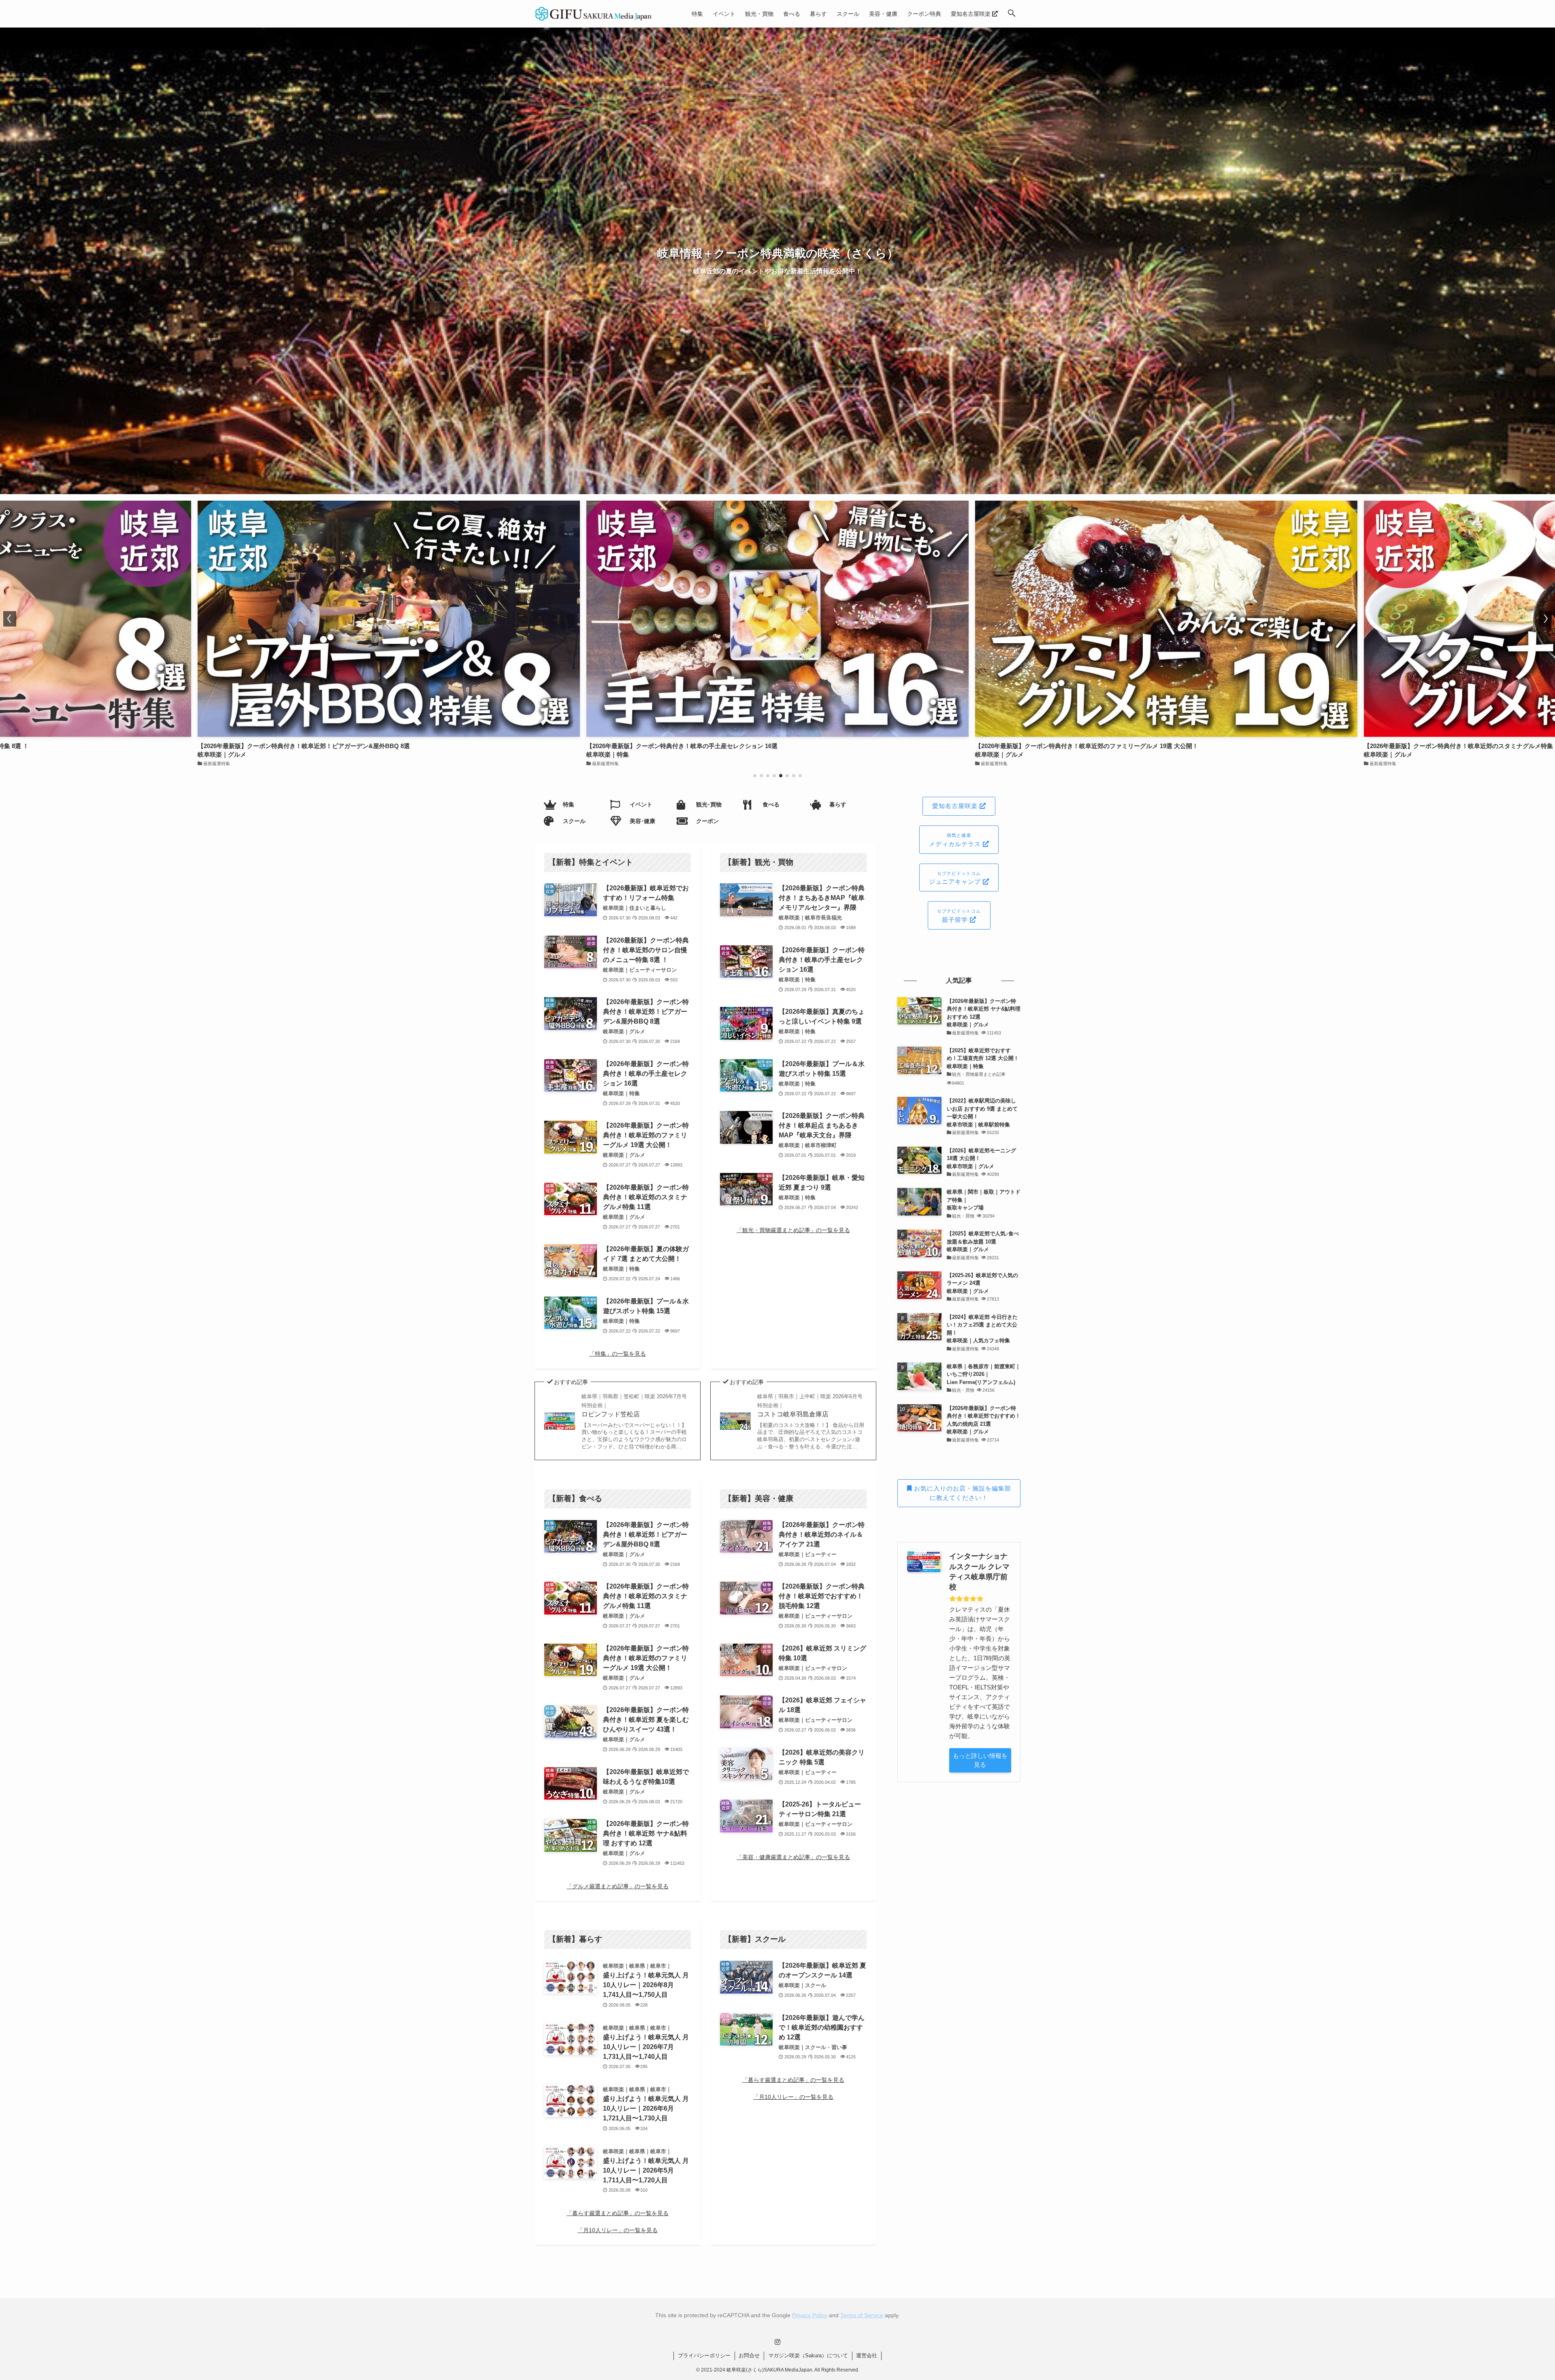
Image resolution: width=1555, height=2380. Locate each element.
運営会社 (867, 2355)
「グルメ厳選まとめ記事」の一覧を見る (618, 1886)
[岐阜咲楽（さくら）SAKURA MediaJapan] (594, 14)
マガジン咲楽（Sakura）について (808, 2355)
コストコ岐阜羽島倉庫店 (810, 1405)
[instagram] (777, 2342)
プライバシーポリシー (704, 2355)
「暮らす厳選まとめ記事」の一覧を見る (618, 2213)
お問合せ (749, 2355)
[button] (1012, 14)
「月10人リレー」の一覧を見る (618, 2230)
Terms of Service (862, 2315)
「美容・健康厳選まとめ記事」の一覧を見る (793, 1857)
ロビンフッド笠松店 (634, 1405)
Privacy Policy (810, 2315)
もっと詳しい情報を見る (980, 1760)
